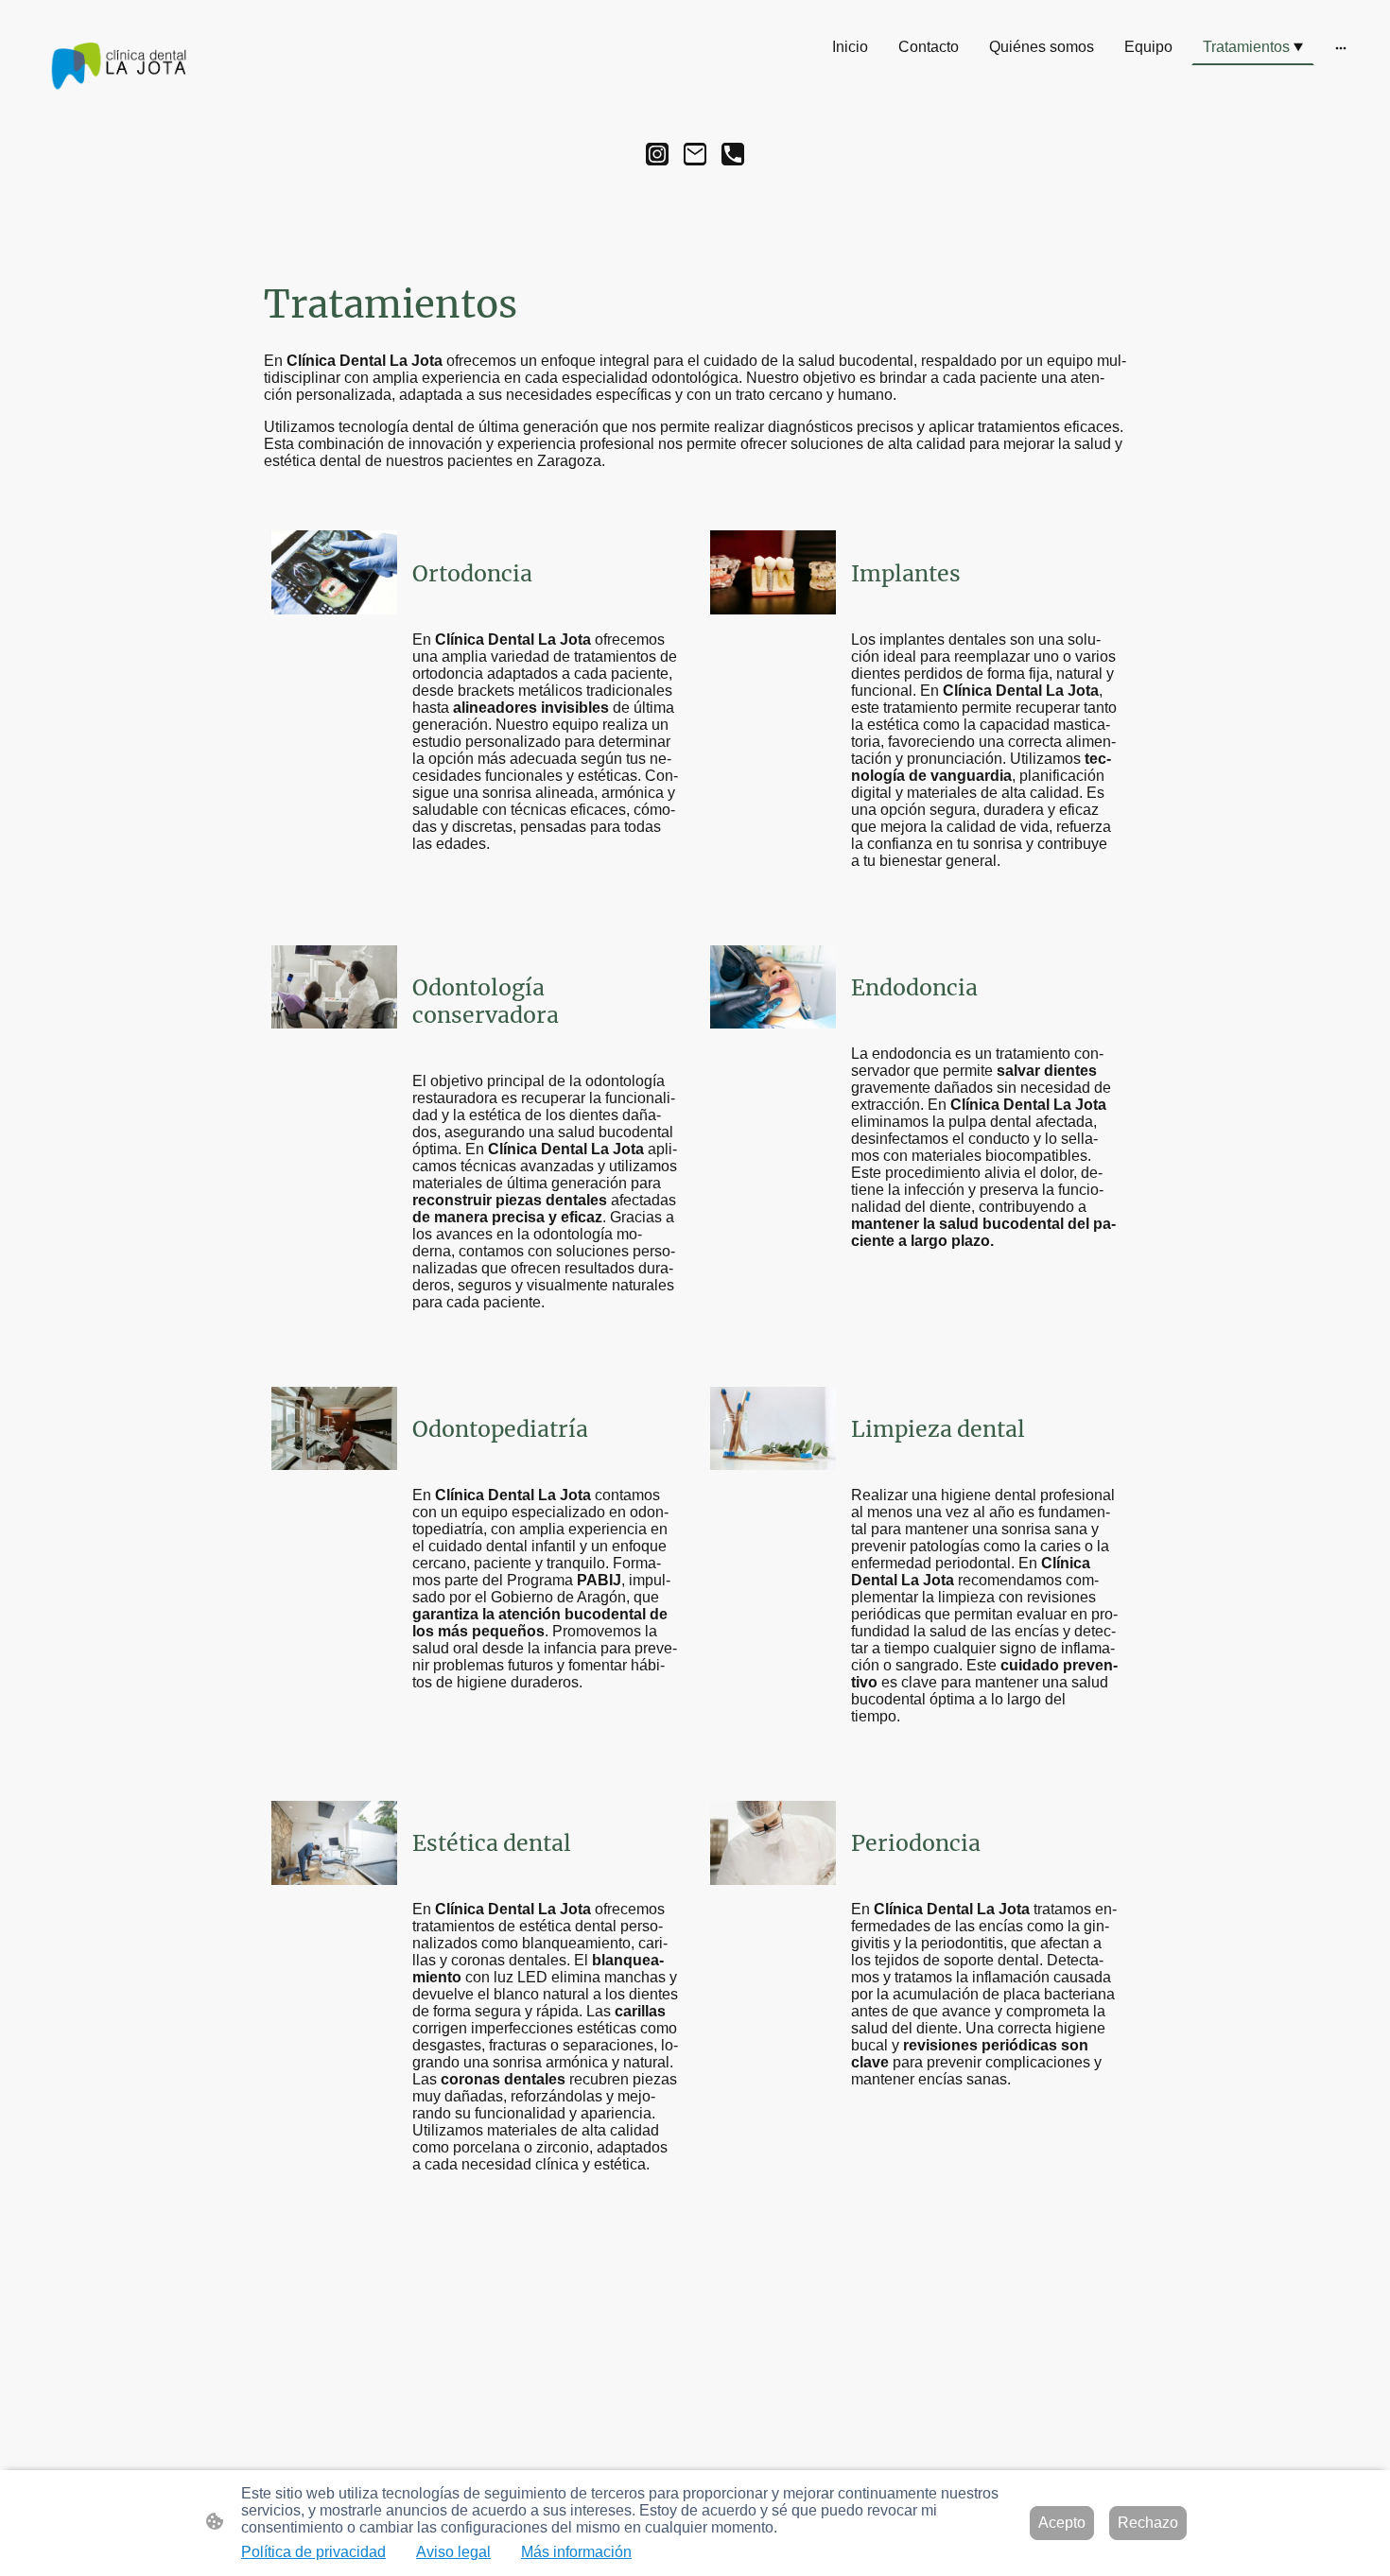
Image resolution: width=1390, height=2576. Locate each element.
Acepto (1062, 2523)
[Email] (695, 154)
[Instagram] (657, 154)
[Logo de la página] (117, 67)
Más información (576, 2552)
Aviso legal (453, 2552)
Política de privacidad (313, 2552)
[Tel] (733, 154)
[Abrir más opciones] (1341, 47)
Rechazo (1148, 2523)
